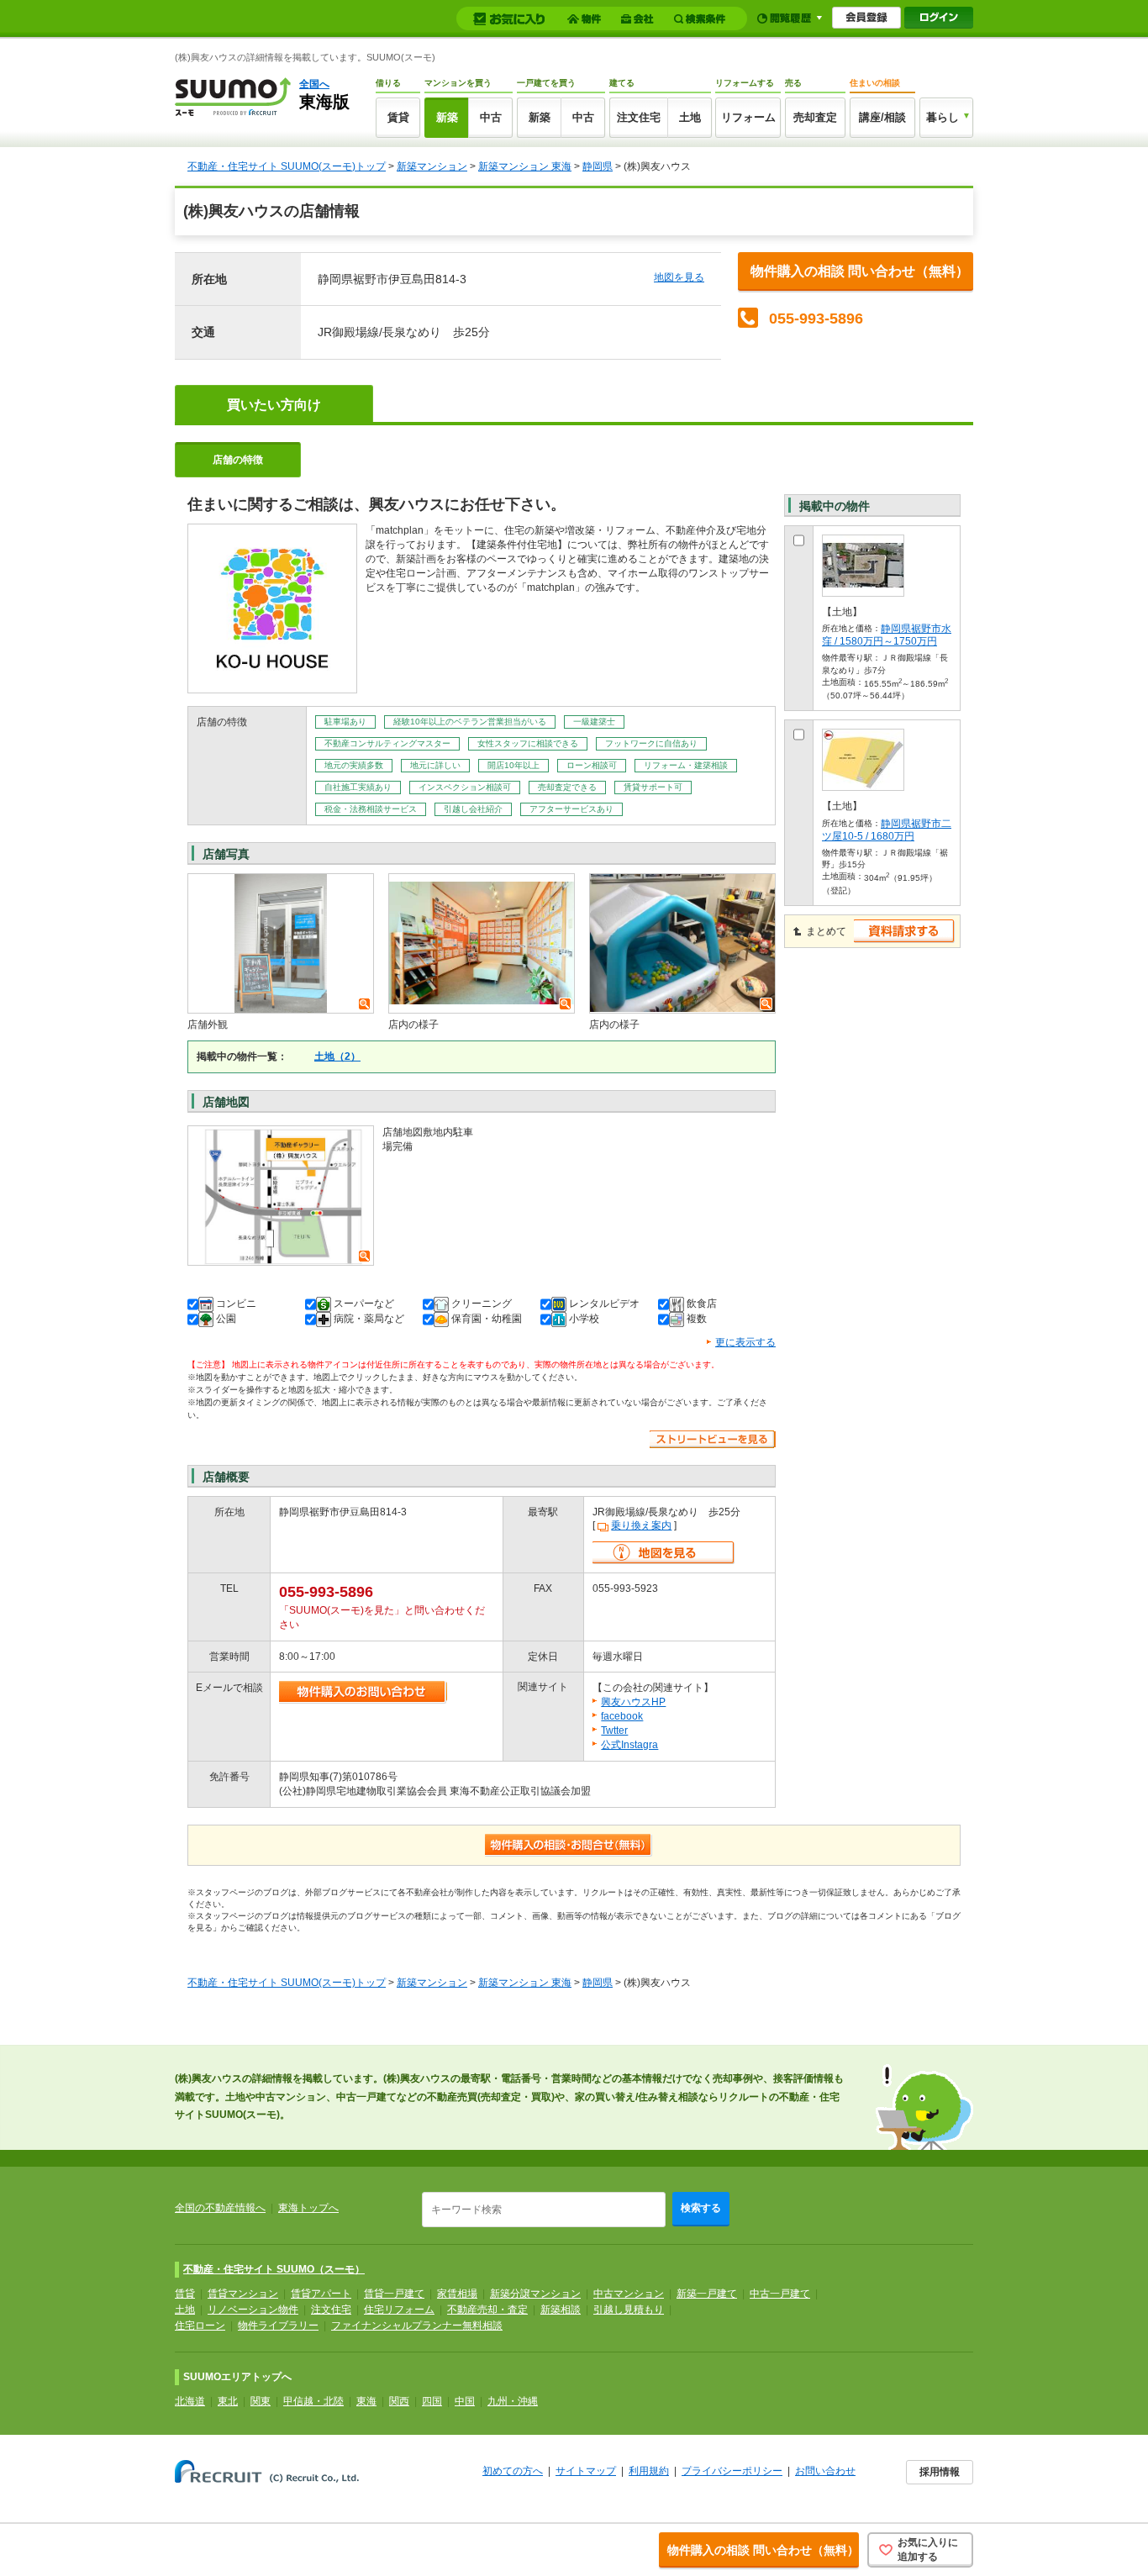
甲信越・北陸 (313, 2401)
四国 (432, 2401)
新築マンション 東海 (525, 166)
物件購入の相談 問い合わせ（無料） (860, 271)
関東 (261, 2401)
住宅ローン (200, 2326)
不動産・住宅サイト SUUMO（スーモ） (274, 2269)
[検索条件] (702, 19)
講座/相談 (882, 117)
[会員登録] (866, 18)
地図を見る (679, 277)
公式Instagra (629, 1745)
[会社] (640, 19)
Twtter (614, 1731)
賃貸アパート (321, 2294)
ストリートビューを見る (713, 1439)
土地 (690, 117)
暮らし (943, 117)
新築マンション (432, 166)
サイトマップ (586, 2471)
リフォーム (748, 117)
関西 (399, 2401)
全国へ (314, 84)
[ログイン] (939, 18)
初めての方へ (513, 2471)
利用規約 (649, 2471)
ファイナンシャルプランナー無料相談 (417, 2326)
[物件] (587, 19)
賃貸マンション (243, 2294)
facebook (622, 1716)
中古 (491, 117)
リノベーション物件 (253, 2310)
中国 (465, 2401)
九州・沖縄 (513, 2401)
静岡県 (598, 166)
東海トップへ (308, 2208)
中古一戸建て (780, 2294)
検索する (701, 2208)
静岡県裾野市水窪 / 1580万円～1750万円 (887, 635)
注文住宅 (639, 117)
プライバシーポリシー (732, 2471)
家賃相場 (457, 2294)
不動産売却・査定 (487, 2310)
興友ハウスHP (633, 1702)
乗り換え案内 (641, 1525)
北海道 (190, 2401)
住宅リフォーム (399, 2310)
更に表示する (745, 1342)
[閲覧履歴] (790, 18)
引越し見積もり (629, 2310)
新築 (447, 117)
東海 (366, 2401)
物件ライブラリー (278, 2326)
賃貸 (398, 117)
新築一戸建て (707, 2294)
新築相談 (561, 2310)
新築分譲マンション (535, 2294)
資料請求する (905, 931)
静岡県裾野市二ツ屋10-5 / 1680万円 (887, 830)
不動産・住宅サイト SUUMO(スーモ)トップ (287, 166)
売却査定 (815, 117)
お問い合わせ (825, 2471)
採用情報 (940, 2472)
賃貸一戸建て (394, 2294)
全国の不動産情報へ (220, 2208)
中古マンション (629, 2294)
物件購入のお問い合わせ (363, 1692)
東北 (228, 2401)
